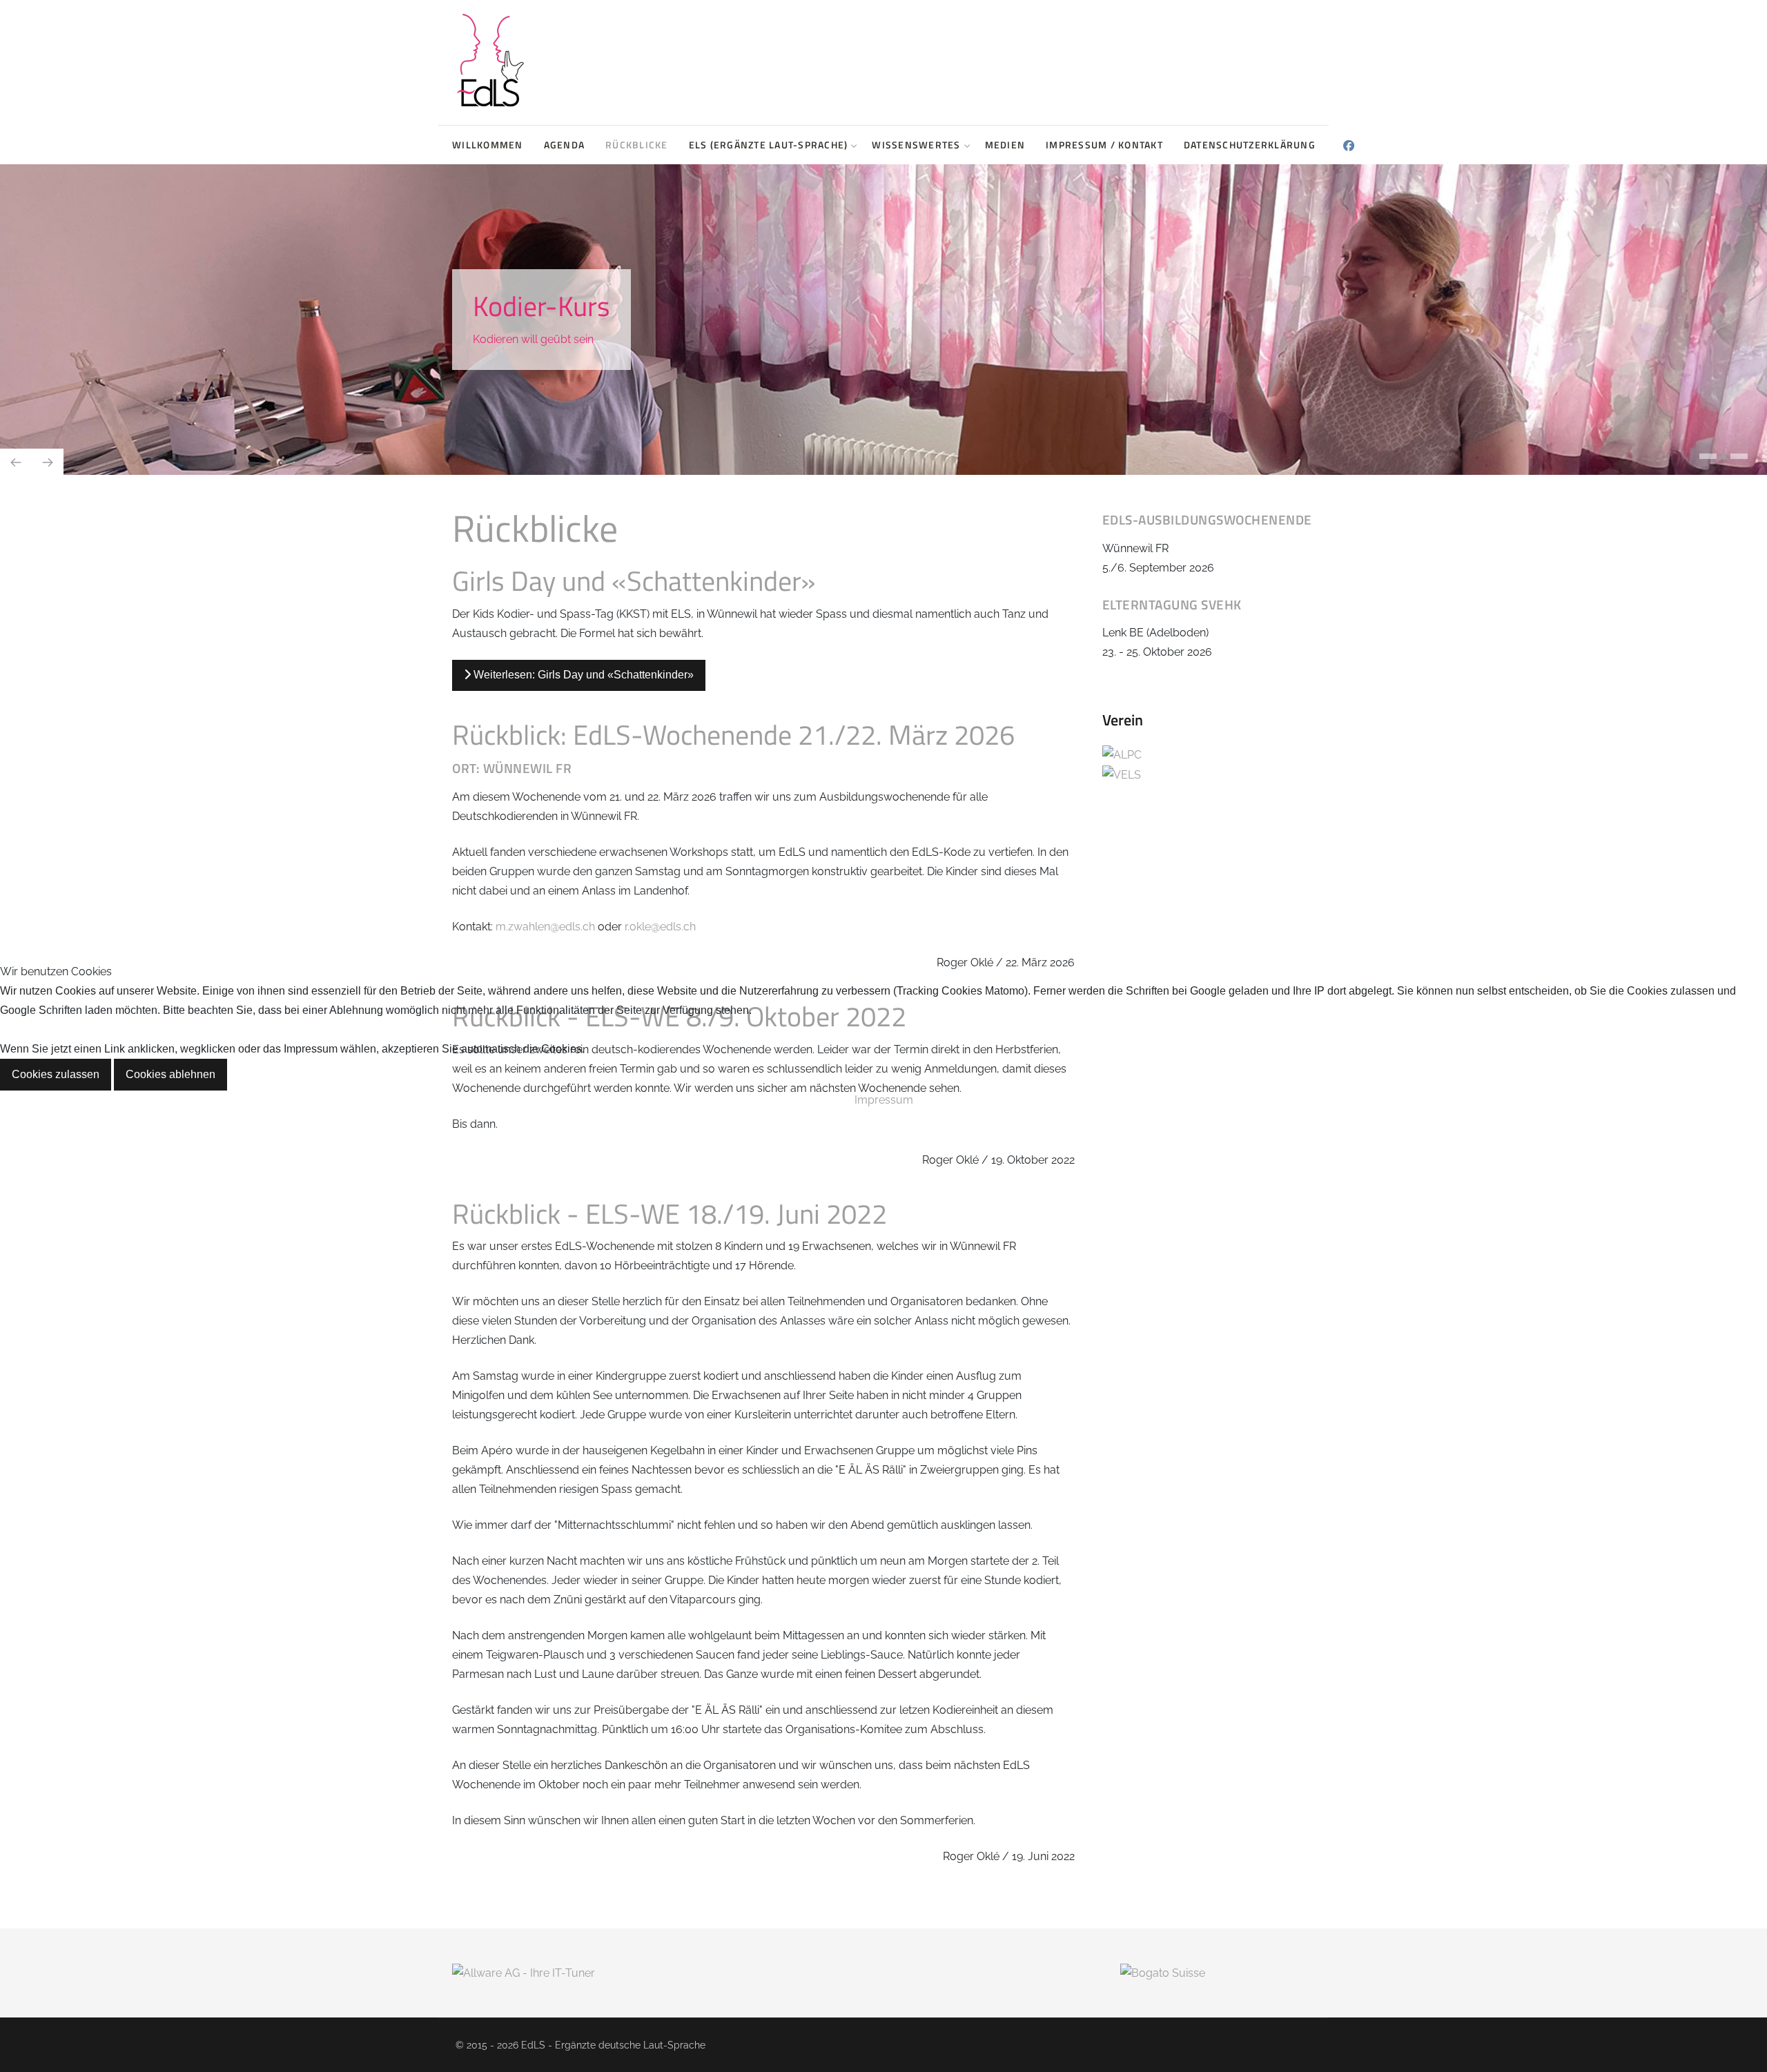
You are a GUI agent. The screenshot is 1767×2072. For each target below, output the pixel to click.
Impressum (884, 1100)
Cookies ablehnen (170, 1074)
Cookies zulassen (56, 1074)
